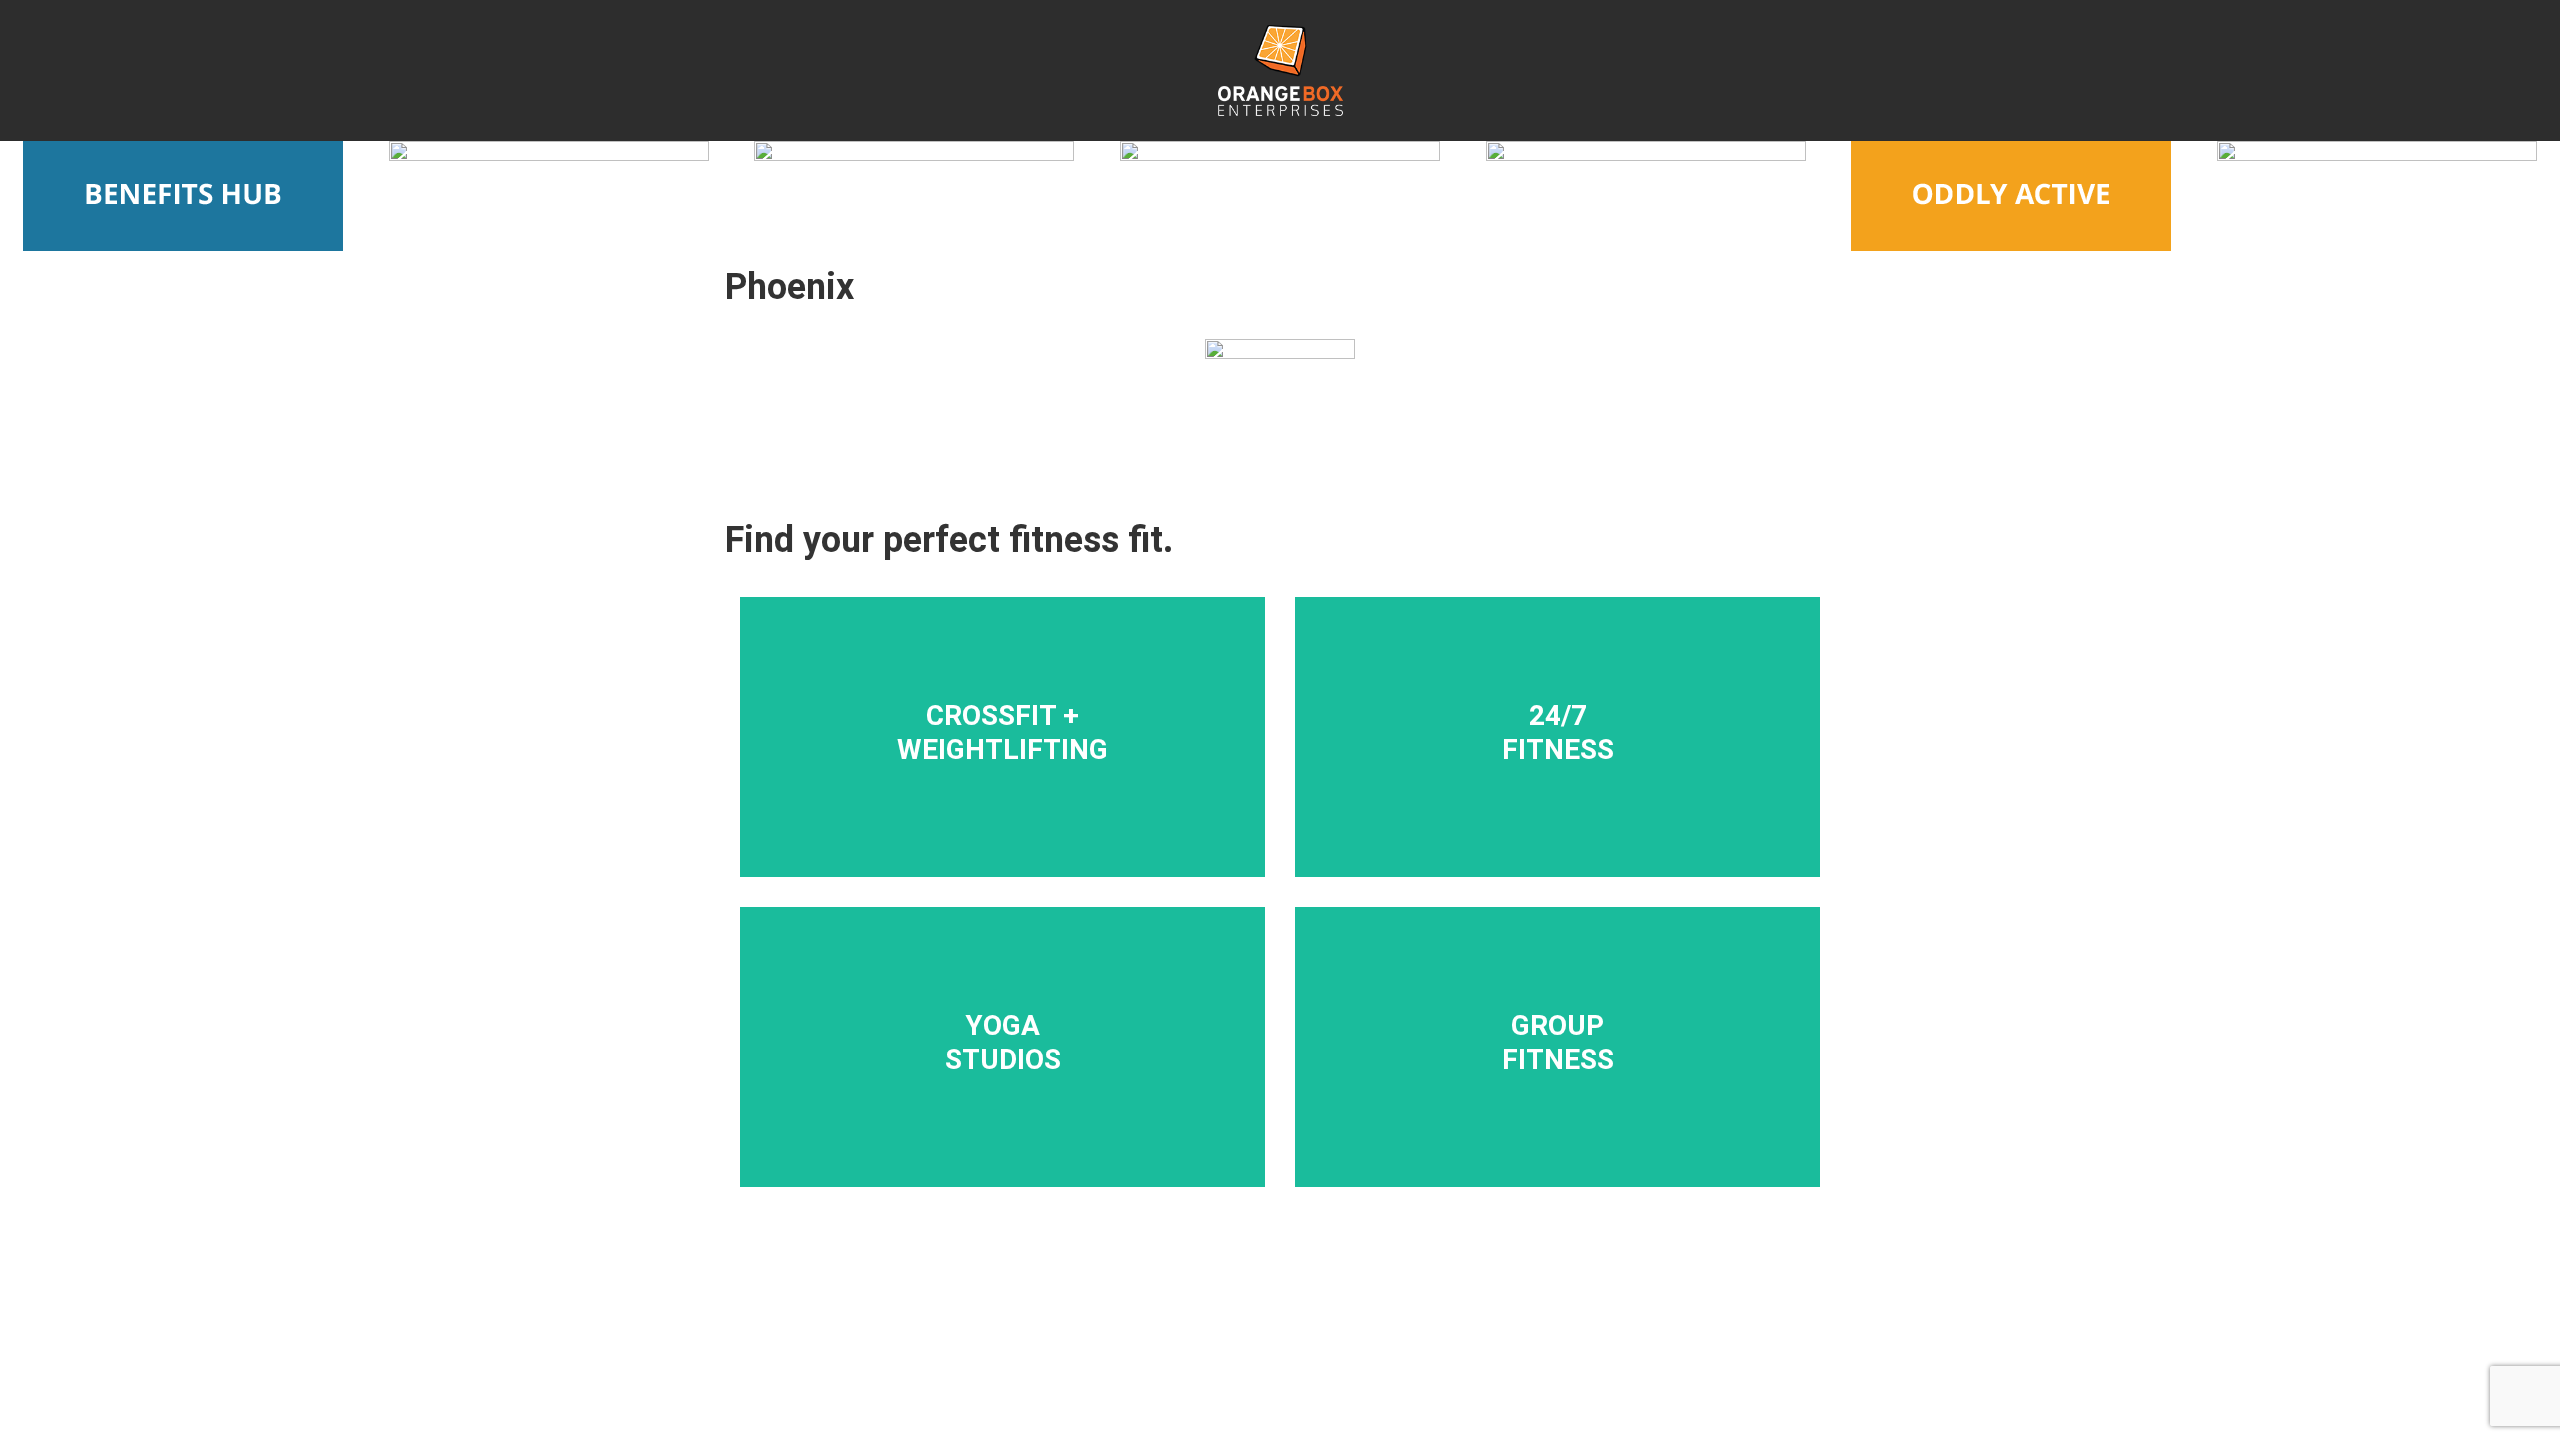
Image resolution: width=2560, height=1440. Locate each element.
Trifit (1577, 1085)
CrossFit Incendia (1022, 736)
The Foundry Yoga (1023, 1085)
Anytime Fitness (1577, 723)
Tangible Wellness (1578, 775)
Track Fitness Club (1577, 698)
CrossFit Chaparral (1022, 813)
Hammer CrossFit (1022, 787)
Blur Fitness (1023, 685)
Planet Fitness (1577, 800)
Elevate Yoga (1023, 982)
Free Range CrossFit (1022, 659)
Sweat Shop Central (1023, 1110)
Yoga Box (1023, 1033)
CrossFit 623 (1022, 762)
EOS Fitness (1578, 672)
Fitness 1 (1577, 749)
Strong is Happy (1577, 1008)
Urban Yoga (1023, 1059)
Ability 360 (1578, 1059)
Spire (1577, 1110)
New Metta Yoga (1022, 1008)
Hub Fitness (1578, 982)
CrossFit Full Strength (1022, 711)
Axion (1577, 1033)
